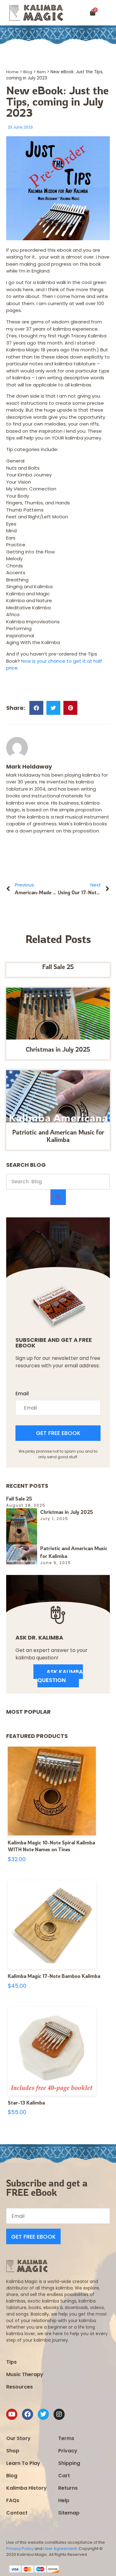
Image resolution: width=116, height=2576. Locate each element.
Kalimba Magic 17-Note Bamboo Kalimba (54, 1976)
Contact (17, 2513)
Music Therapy (25, 2374)
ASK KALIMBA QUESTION (60, 1676)
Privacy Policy (20, 2549)
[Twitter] (43, 2414)
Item (41, 72)
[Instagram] (59, 2414)
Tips (11, 2362)
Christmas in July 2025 (58, 1049)
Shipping (69, 2463)
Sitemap (69, 2513)
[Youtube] (12, 2414)
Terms (66, 2438)
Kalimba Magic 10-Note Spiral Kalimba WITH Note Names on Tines (51, 1846)
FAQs (13, 2500)
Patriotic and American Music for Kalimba (58, 1136)
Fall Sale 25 (58, 967)
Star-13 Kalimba (26, 2103)
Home (12, 72)
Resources (19, 2387)
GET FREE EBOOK (58, 1433)
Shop (13, 2451)
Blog (28, 72)
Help (64, 2500)
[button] (109, 13)
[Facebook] (28, 2414)
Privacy (68, 2451)
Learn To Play (23, 2463)
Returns (68, 2488)
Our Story (18, 2438)
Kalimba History (26, 2488)
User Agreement (60, 2549)
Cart (64, 2476)
